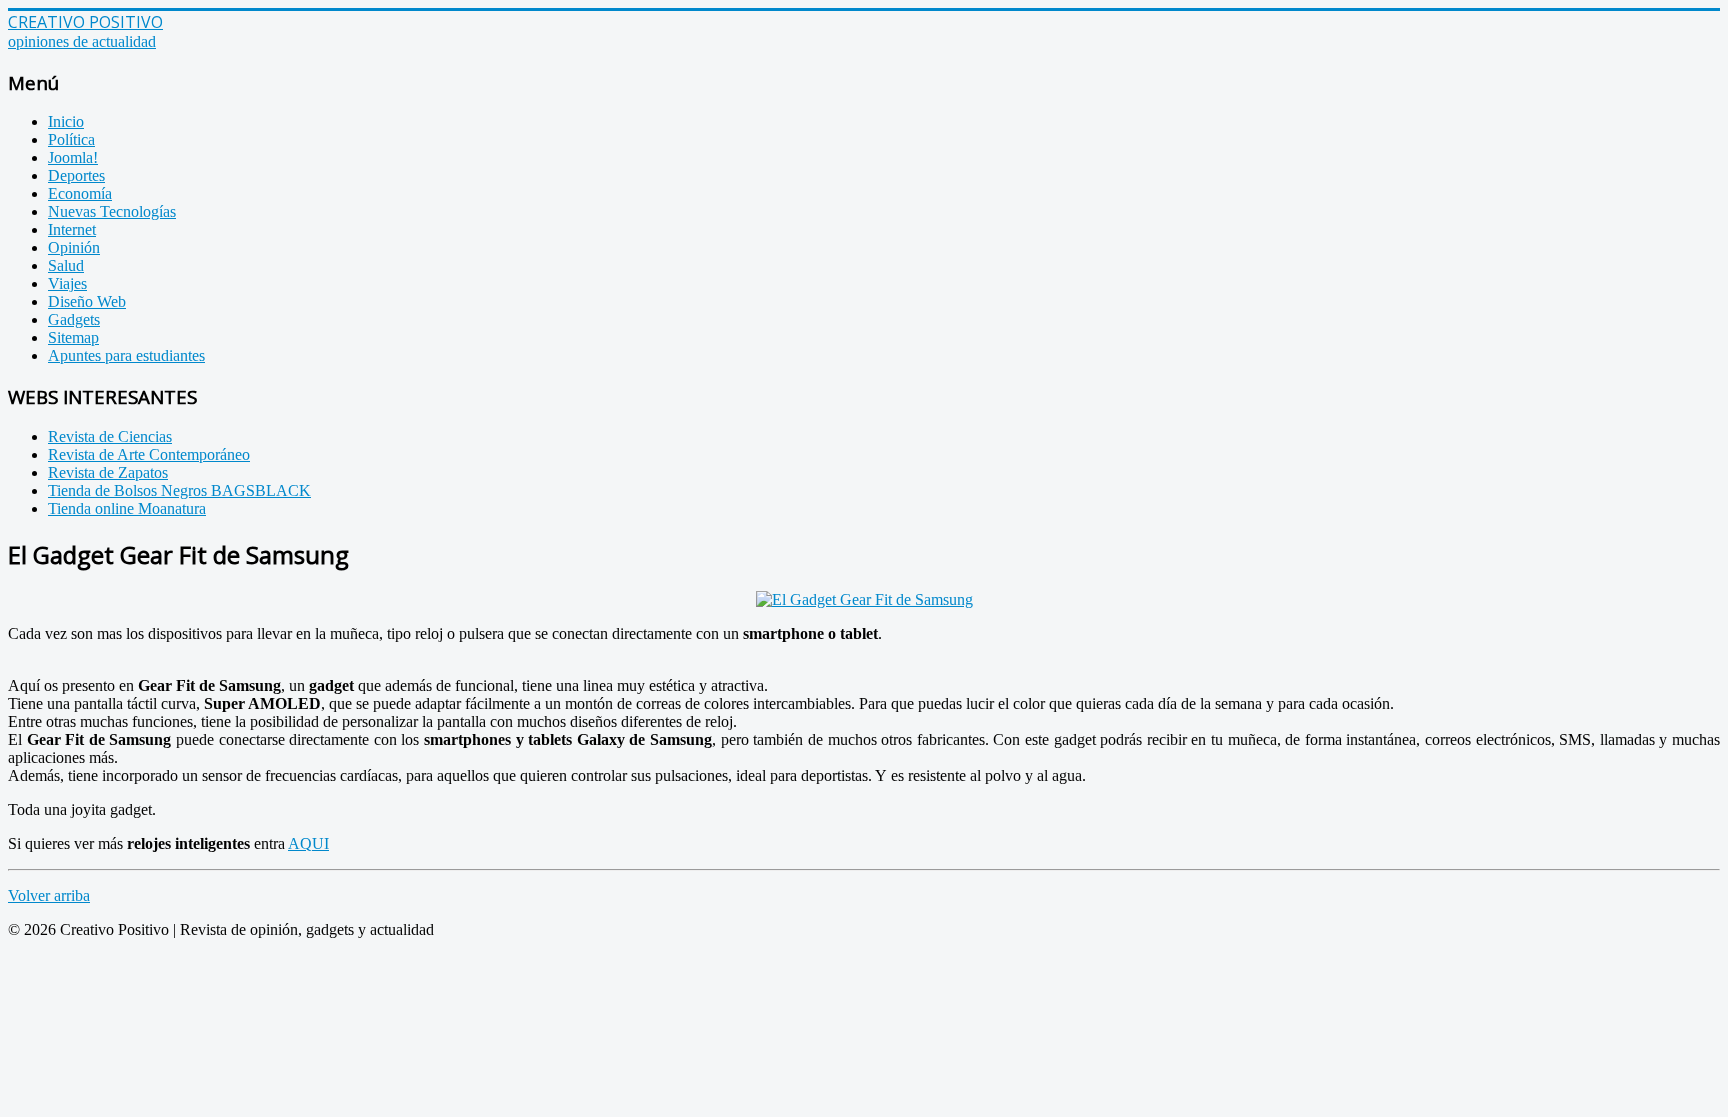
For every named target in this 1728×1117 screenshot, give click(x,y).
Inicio (66, 121)
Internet (72, 229)
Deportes (76, 175)
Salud (66, 265)
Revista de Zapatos (108, 472)
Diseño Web (87, 301)
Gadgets (74, 319)
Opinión (74, 247)
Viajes (67, 283)
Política (71, 139)
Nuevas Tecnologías (112, 211)
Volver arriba (49, 895)
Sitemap (73, 337)
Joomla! (73, 157)
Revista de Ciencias (110, 436)
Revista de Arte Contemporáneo (149, 454)
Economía (80, 193)
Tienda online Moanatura (127, 508)
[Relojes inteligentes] (864, 599)
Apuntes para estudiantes (126, 355)
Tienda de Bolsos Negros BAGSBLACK (179, 490)
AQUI (308, 843)
